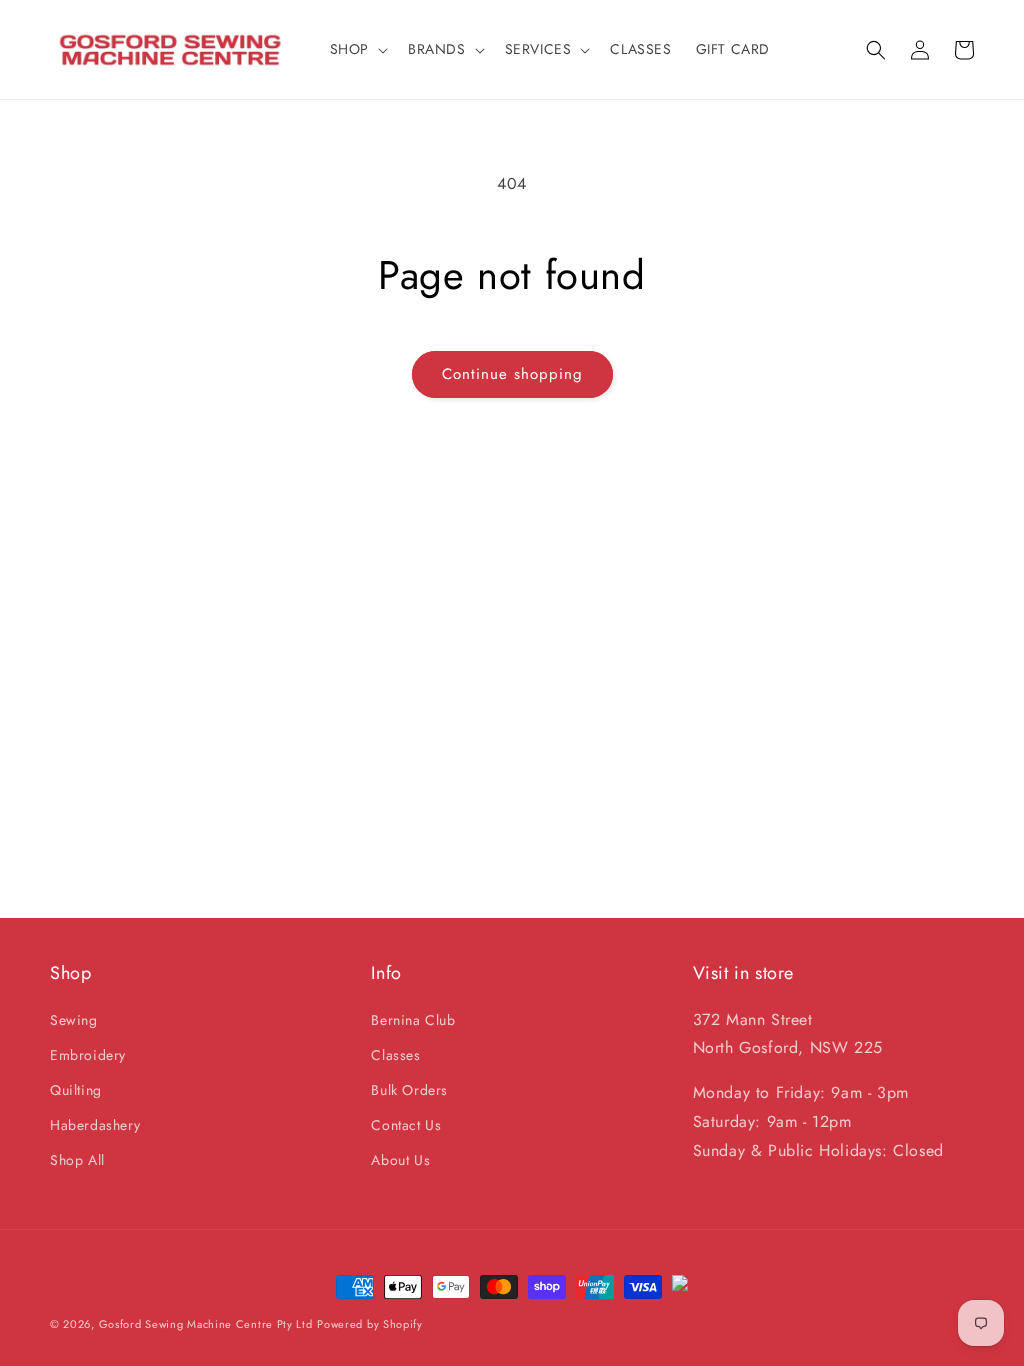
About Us (400, 1160)
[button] (357, 49)
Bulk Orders (409, 1090)
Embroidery (88, 1055)
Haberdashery (95, 1125)
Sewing (74, 1020)
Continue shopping (512, 374)
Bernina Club (413, 1020)
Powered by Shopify (370, 1324)
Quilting (76, 1090)
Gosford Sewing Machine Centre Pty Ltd (206, 1324)
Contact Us (406, 1125)
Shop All (77, 1160)
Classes (395, 1055)
